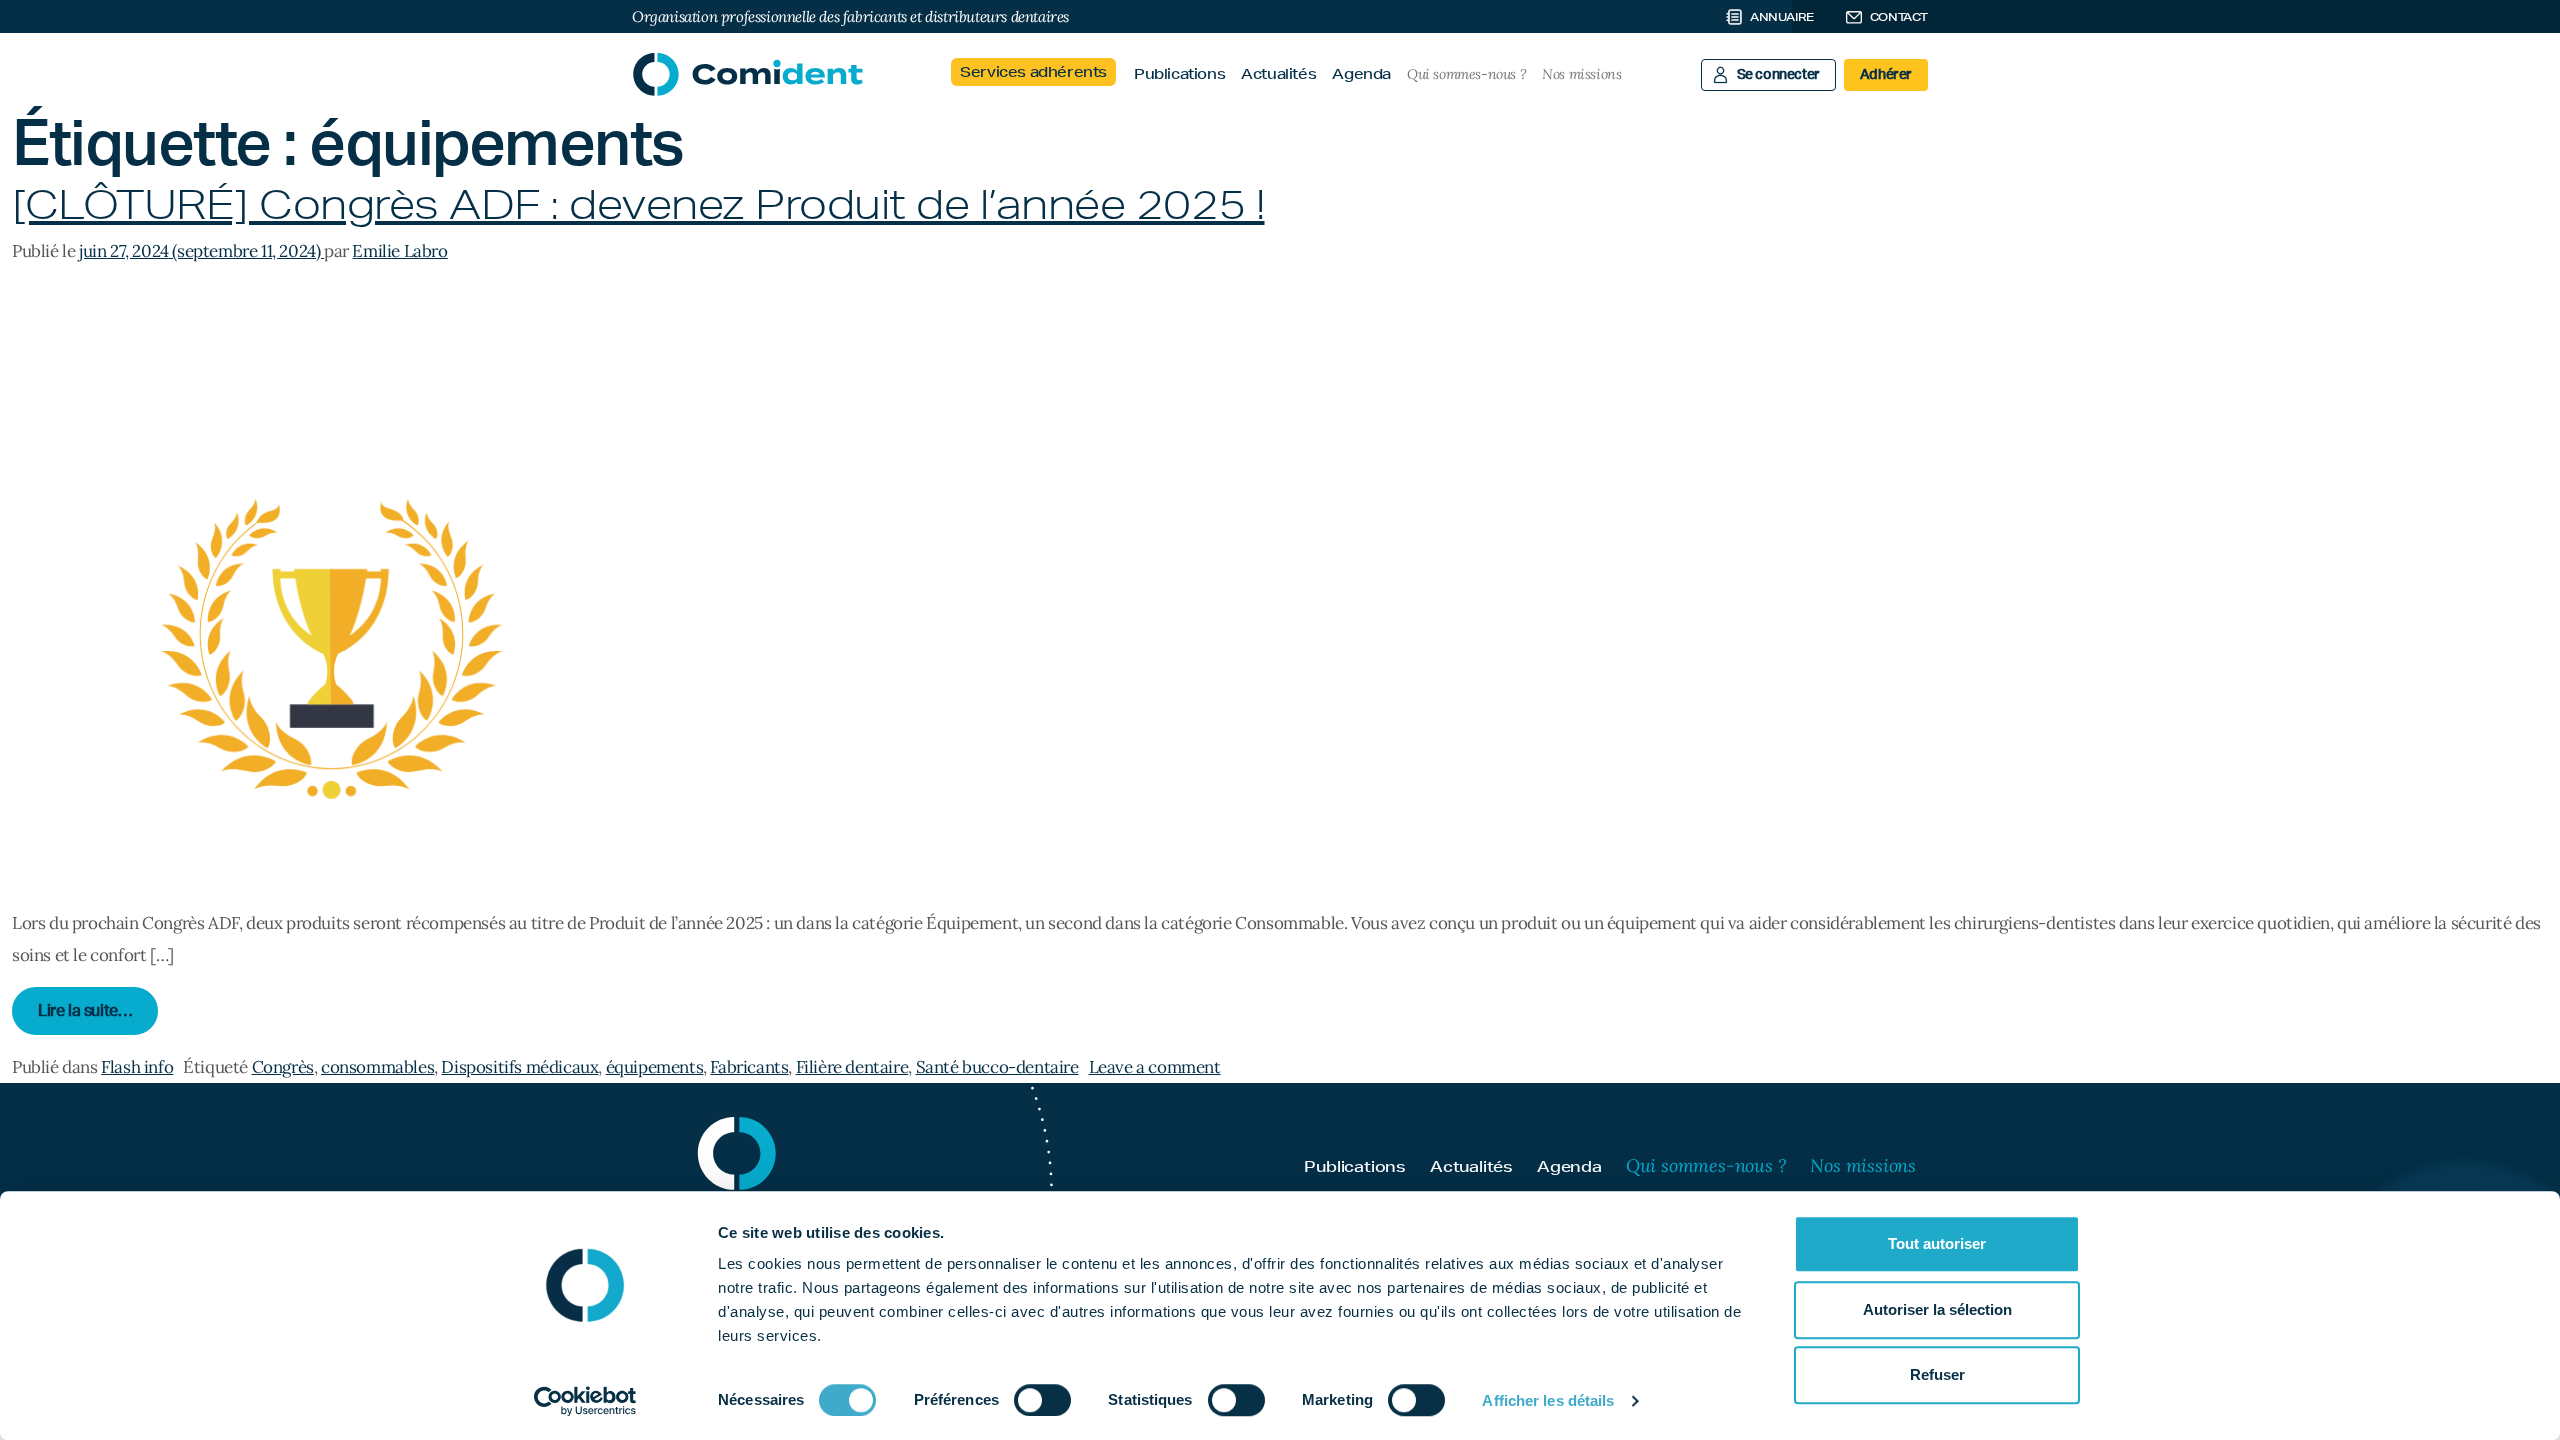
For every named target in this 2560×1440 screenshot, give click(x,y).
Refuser (1937, 1374)
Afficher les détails (1548, 1400)
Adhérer (1886, 75)
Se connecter (1778, 75)
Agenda (1361, 74)
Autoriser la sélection (1937, 1309)
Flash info (137, 1067)
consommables (377, 1067)
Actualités (1278, 74)
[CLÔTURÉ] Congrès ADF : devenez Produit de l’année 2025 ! (638, 205)
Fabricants (749, 1067)
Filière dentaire (852, 1067)
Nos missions (1581, 74)
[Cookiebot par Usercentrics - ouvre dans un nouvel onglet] (585, 1401)
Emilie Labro (399, 251)
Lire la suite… (98, 1010)
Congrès (283, 1067)
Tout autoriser (1937, 1243)
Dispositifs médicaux (519, 1067)
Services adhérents (1033, 72)
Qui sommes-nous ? (1466, 74)
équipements (655, 1067)
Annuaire (1782, 16)
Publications (1179, 74)
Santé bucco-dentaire (997, 1067)
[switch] (1042, 1400)
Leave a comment (1155, 1067)
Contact (1899, 16)
